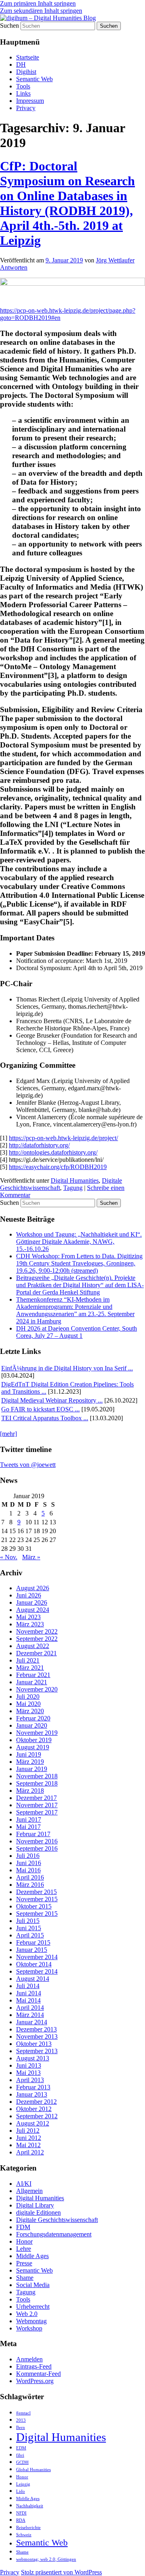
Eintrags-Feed (34, 2366)
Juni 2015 (29, 1928)
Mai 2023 (28, 1617)
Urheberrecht (33, 2307)
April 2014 (30, 2008)
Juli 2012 (28, 2131)
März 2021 (30, 1668)
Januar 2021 (32, 1682)
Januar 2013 (32, 2094)
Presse (24, 2263)
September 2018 (37, 1783)
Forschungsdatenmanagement (54, 2234)
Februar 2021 (33, 1675)
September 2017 (37, 1812)
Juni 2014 (29, 1993)
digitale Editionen (38, 2213)
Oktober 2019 (34, 1740)
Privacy (26, 108)
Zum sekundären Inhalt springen (41, 11)
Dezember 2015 (36, 1892)
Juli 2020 (28, 1697)
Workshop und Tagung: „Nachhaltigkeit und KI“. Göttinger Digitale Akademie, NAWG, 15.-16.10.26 (79, 1242)
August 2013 (33, 2058)
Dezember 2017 (36, 1798)
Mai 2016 (28, 1870)
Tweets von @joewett (28, 1465)
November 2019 (37, 1733)
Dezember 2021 (36, 1653)
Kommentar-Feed (38, 2374)
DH (21, 65)
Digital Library (35, 2205)
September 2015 (37, 1914)
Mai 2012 (28, 2145)
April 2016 (30, 1877)
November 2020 (37, 1689)
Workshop (29, 2328)
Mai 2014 (28, 2000)
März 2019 (30, 1762)
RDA (21, 2520)
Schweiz (24, 2535)
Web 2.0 (27, 2314)
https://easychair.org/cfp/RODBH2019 (58, 1167)
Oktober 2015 (34, 1906)
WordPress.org (35, 2381)
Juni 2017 (29, 1819)
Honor (24, 2241)
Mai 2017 (28, 1827)
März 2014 (30, 2015)
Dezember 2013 (36, 2029)
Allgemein (29, 2191)
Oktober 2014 (34, 1964)
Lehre (24, 2249)
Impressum (30, 101)
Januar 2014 (32, 2022)
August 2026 (33, 1588)
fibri (20, 2455)
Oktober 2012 (34, 2109)
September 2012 (37, 2116)
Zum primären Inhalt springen (38, 3)
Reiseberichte (28, 2528)
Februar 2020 (33, 1718)
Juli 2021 (28, 1660)
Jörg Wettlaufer (115, 260)
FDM (23, 2227)
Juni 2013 (29, 2065)
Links (23, 93)
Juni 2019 (29, 1754)
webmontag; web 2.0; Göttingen (46, 2559)
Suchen (9, 26)
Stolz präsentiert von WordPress (61, 2572)
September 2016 (37, 1848)
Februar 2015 (33, 1942)
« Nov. (9, 1557)
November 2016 (37, 1841)
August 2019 (33, 1747)
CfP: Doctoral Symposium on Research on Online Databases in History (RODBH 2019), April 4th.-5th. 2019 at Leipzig (67, 203)
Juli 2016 (28, 1856)
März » (31, 1557)
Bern (21, 2428)
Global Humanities (33, 2470)
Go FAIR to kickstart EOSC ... (40, 1409)
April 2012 (30, 2152)
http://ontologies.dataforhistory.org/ (53, 1152)
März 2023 (30, 1624)
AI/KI (24, 2184)
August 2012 (33, 2123)
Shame (25, 2278)
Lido (21, 2491)
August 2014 (33, 1979)
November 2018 (37, 1776)
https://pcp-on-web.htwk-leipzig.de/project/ (63, 1138)
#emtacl (23, 2413)
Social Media (33, 2285)
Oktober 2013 (34, 2044)
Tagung (73, 1188)
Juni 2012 (29, 2138)
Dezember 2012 (36, 2102)
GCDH (22, 2462)
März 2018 (30, 1791)
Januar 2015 (32, 1950)
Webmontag (31, 2321)
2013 (21, 2420)
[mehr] (8, 1434)
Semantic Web (34, 79)
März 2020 (30, 1711)
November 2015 (37, 1899)
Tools (23, 86)
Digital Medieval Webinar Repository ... (52, 1400)
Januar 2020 (32, 1725)
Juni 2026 (29, 1595)
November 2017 (37, 1805)
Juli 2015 (28, 1921)
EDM (21, 2448)
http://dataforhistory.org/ (39, 1145)
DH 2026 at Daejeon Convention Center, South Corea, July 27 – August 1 (77, 1332)
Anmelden (29, 2359)
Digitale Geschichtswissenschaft (57, 2220)
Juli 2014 (28, 1986)
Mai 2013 (28, 2073)
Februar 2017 (33, 1834)
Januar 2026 (32, 1602)
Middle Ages (32, 2256)
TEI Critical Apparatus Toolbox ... (45, 1418)
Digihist (26, 72)
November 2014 (37, 1957)
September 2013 (37, 2051)
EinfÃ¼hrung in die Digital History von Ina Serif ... (67, 1368)
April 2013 (30, 2080)
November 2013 (37, 2036)
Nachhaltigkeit (30, 2506)
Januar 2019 (32, 1769)
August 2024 (33, 1610)
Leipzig (23, 2484)
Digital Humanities (75, 1180)
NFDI (21, 2513)
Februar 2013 (33, 2087)
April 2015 (30, 1935)
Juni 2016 (29, 1863)
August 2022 (33, 1646)
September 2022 (37, 1639)
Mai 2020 (28, 1704)
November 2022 (37, 1631)
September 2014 (37, 1971)
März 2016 (30, 1885)
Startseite (28, 57)
